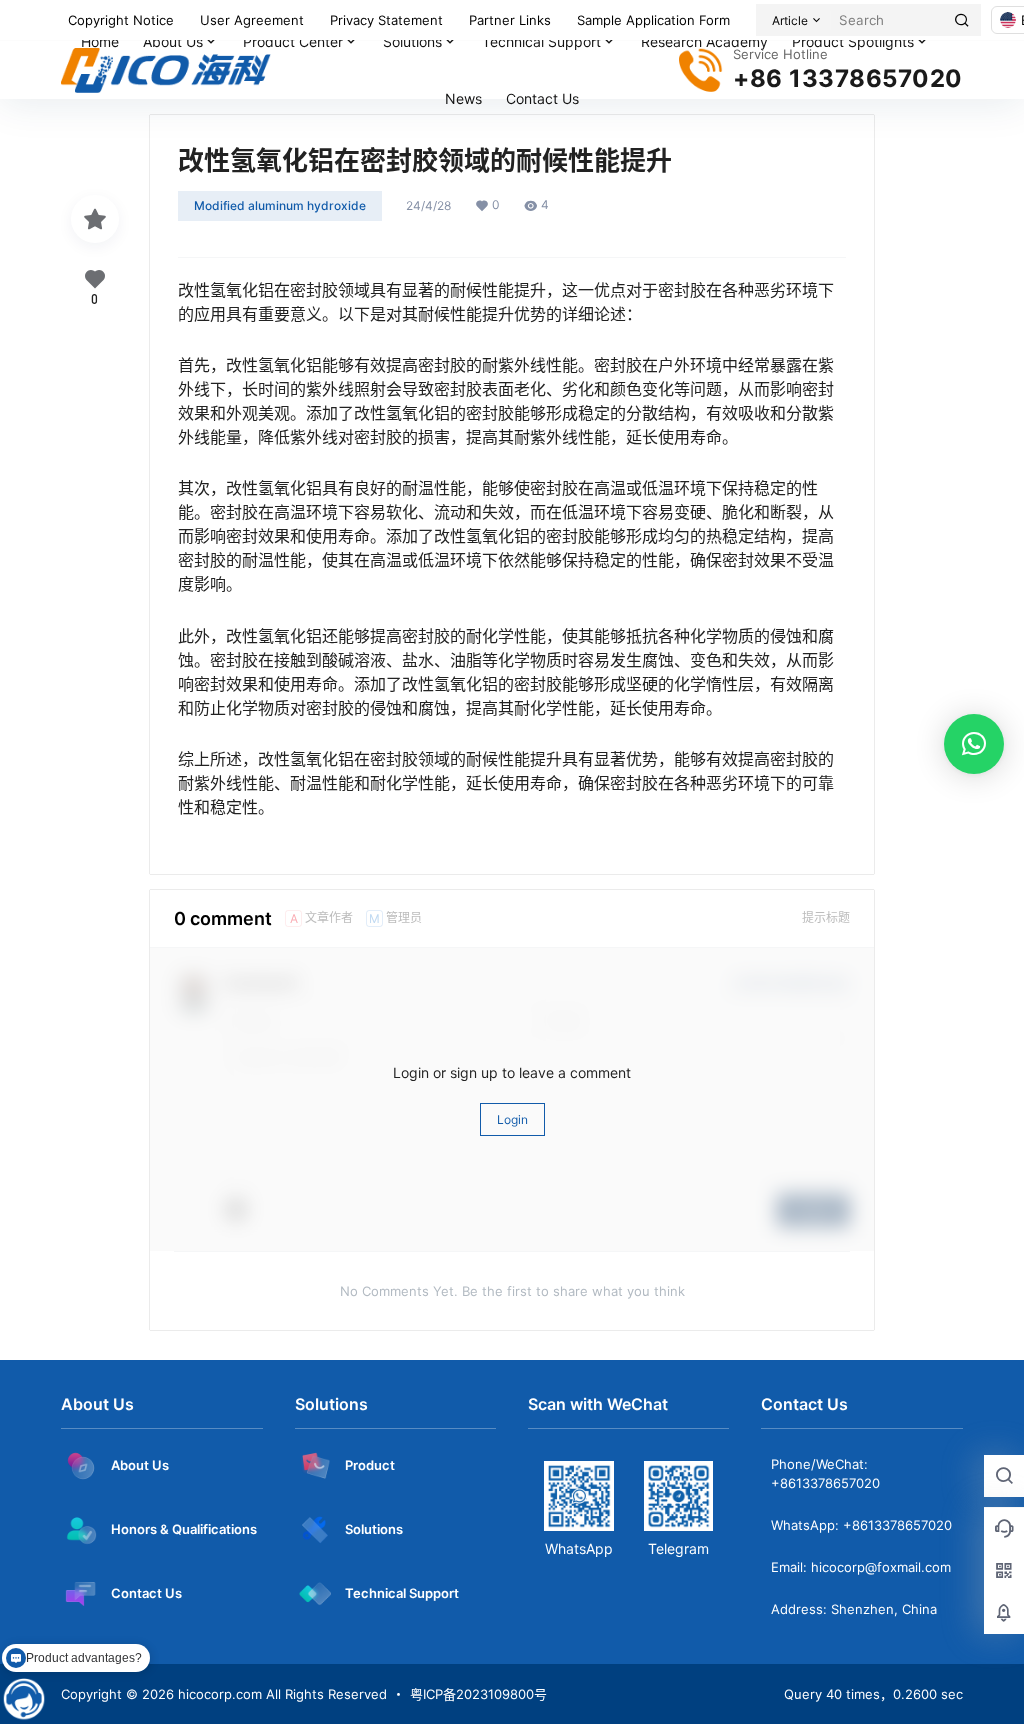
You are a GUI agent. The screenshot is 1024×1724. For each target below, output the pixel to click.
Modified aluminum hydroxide (280, 205)
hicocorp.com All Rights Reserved (280, 1694)
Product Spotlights (853, 41)
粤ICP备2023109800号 (478, 1694)
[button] (974, 744)
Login (512, 1119)
